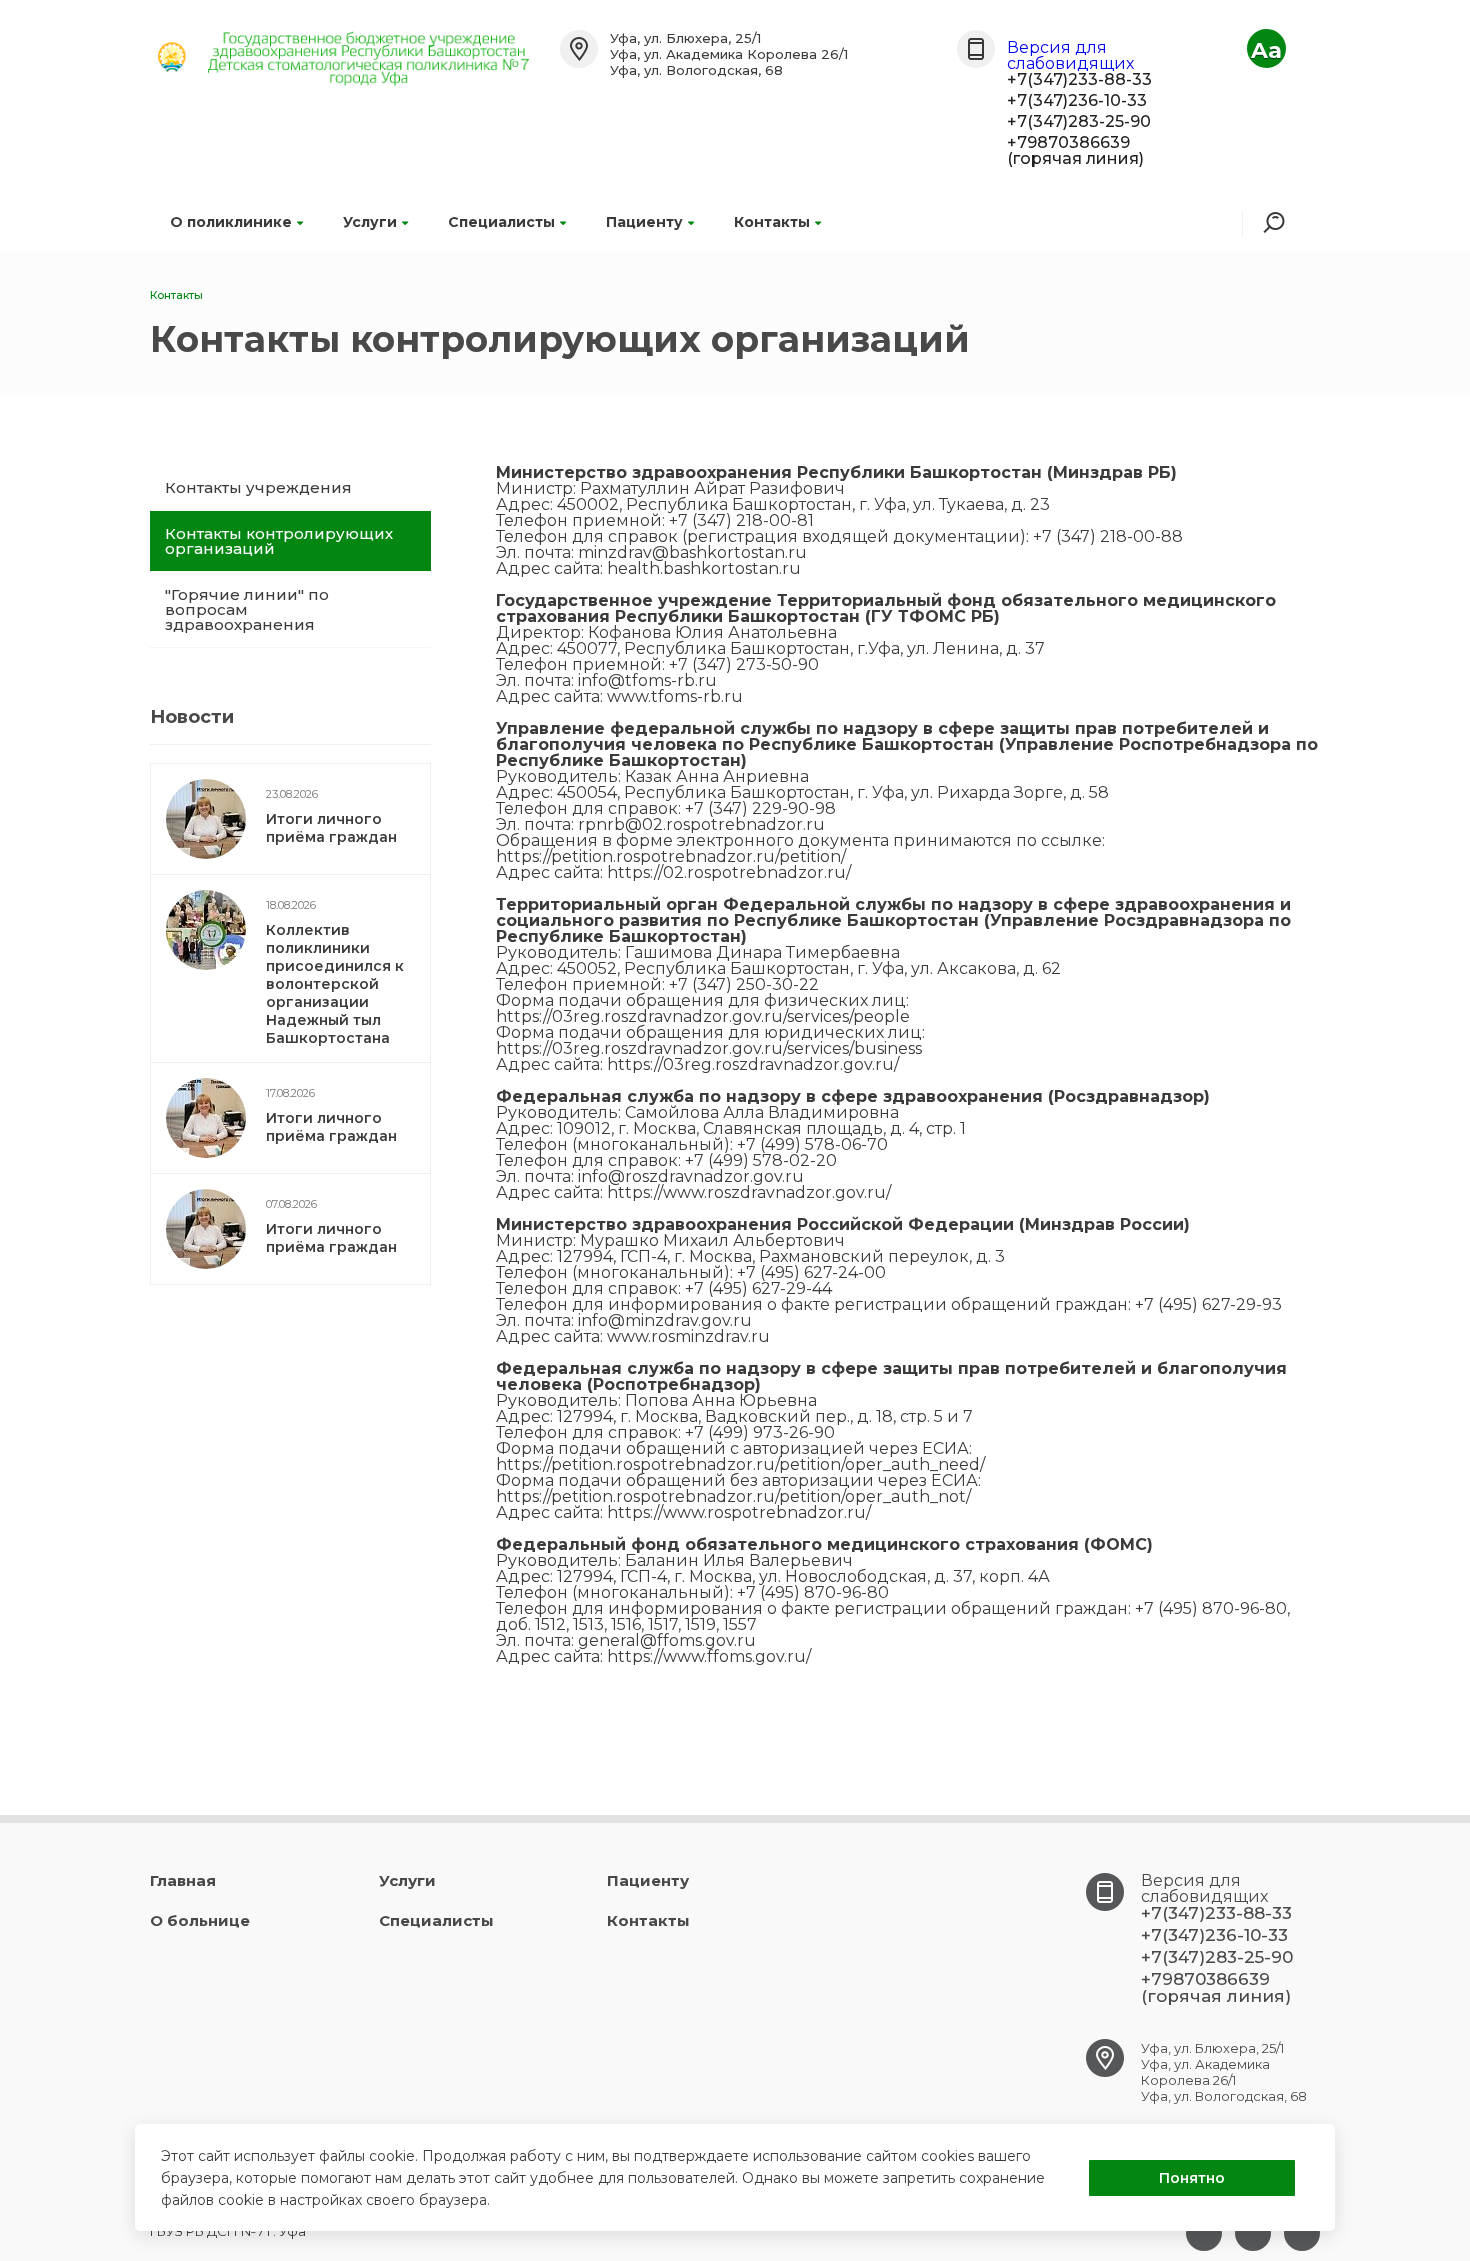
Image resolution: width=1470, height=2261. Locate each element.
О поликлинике (231, 222)
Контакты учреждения (258, 487)
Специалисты (501, 222)
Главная (183, 1880)
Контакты (772, 222)
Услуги (370, 222)
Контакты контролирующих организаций (279, 541)
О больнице (200, 1920)
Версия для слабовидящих (1070, 55)
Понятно (1192, 2178)
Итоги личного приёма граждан (331, 828)
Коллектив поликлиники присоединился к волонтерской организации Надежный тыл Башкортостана (335, 984)
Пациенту (644, 222)
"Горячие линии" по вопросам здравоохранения (247, 609)
